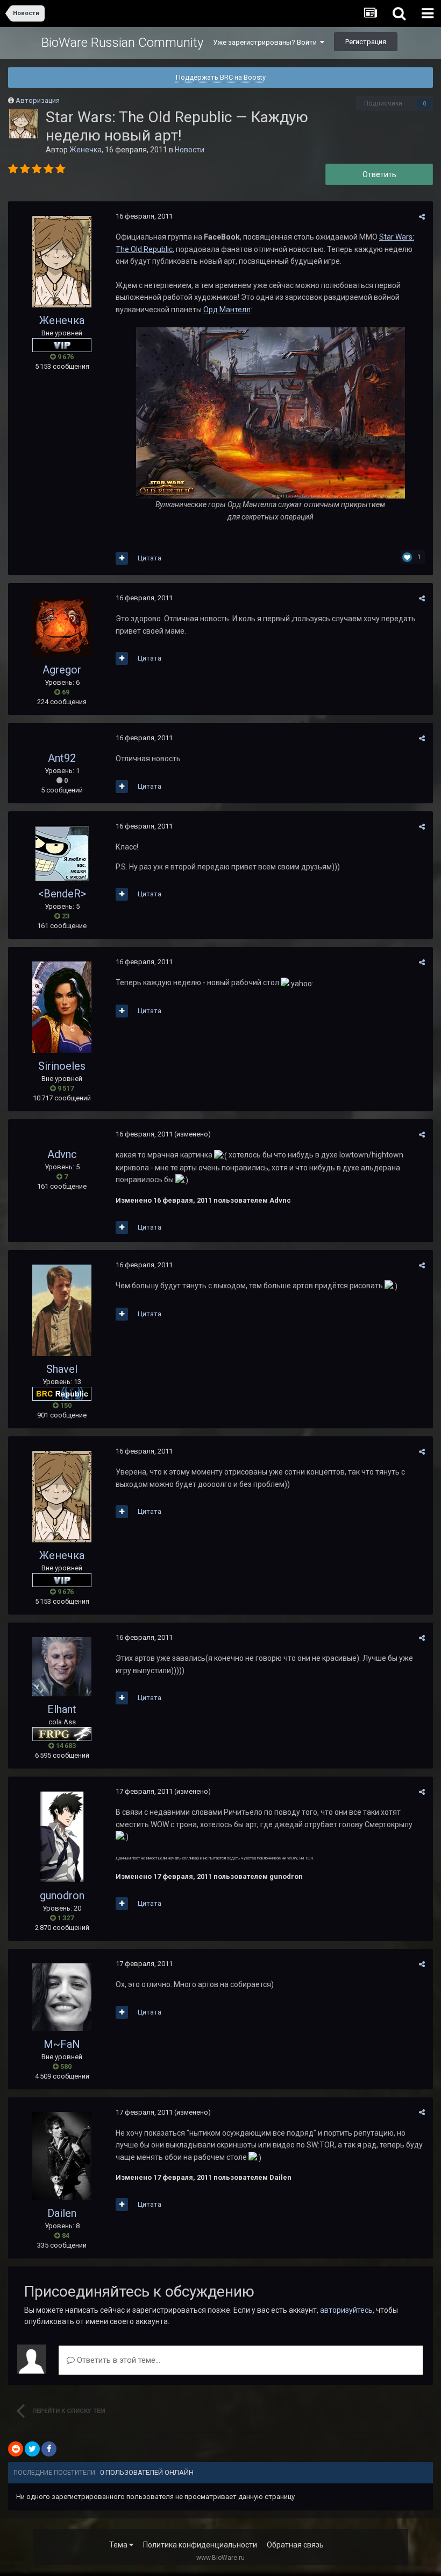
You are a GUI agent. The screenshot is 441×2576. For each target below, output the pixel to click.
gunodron (62, 1896)
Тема (119, 2545)
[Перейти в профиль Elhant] (62, 1667)
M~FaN (62, 2044)
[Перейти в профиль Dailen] (62, 2156)
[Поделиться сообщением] (422, 217)
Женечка (86, 150)
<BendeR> (62, 894)
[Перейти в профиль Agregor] (62, 627)
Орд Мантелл (227, 310)
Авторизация (38, 100)
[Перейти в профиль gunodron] (62, 1837)
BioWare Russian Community (122, 43)
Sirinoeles (62, 1066)
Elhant (62, 1709)
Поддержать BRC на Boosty (221, 77)
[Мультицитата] (122, 558)
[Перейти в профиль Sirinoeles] (62, 1007)
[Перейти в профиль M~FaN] (62, 1997)
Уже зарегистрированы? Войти (266, 42)
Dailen (62, 2213)
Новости (190, 150)
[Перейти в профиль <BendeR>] (62, 853)
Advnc (62, 1154)
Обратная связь (295, 2545)
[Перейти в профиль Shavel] (62, 1310)
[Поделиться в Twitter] (32, 2449)
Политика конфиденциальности (200, 2545)
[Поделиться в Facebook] (49, 2449)
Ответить (379, 174)
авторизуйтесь (346, 2310)
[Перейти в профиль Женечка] (24, 124)
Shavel (62, 1369)
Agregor (62, 670)
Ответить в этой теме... (118, 2360)
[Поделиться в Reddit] (16, 2449)
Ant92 (62, 758)
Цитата (150, 558)
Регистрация (366, 42)
